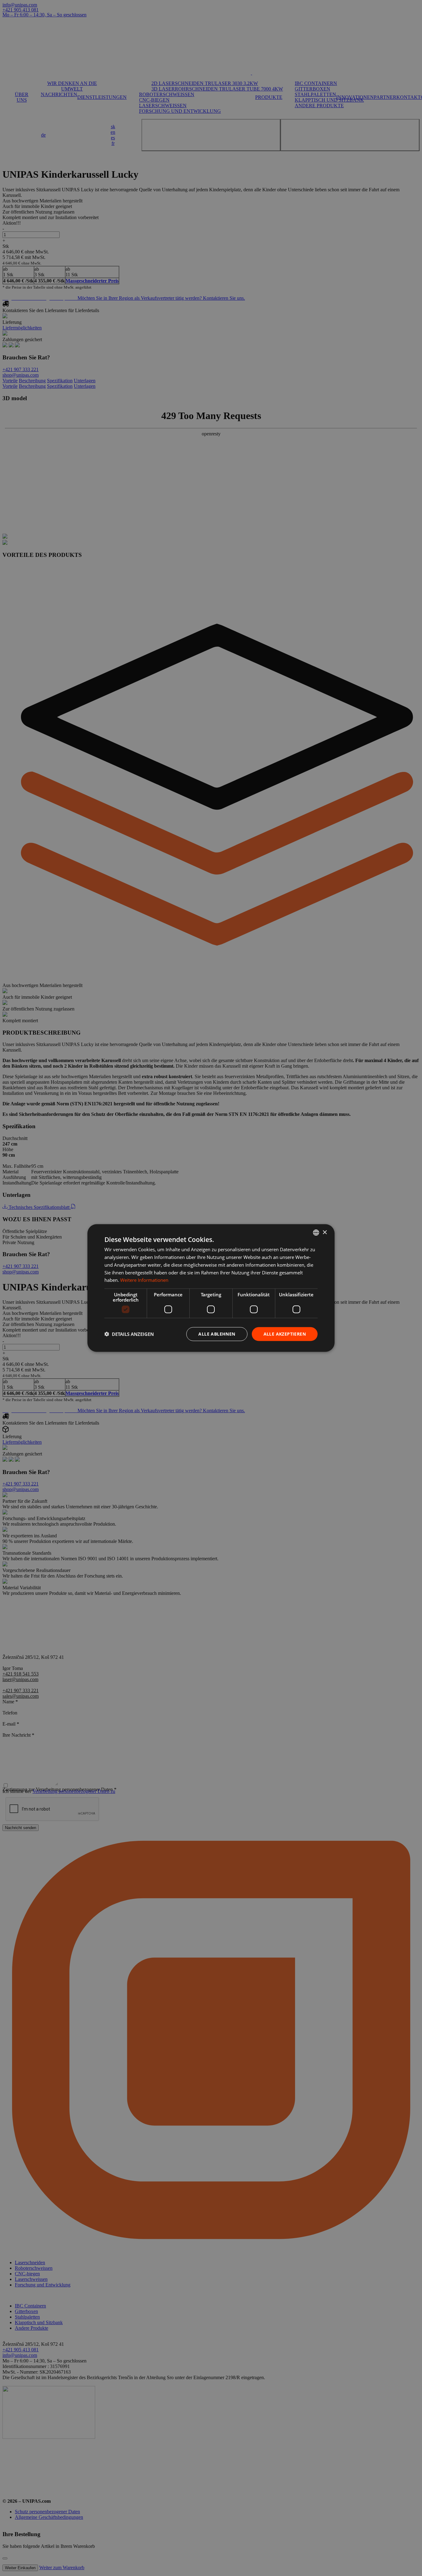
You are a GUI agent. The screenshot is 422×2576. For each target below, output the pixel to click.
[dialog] (211, 1288)
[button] (129, 1334)
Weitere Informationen (144, 1280)
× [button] (325, 1232)
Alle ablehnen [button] (217, 1334)
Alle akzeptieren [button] (285, 1334)
